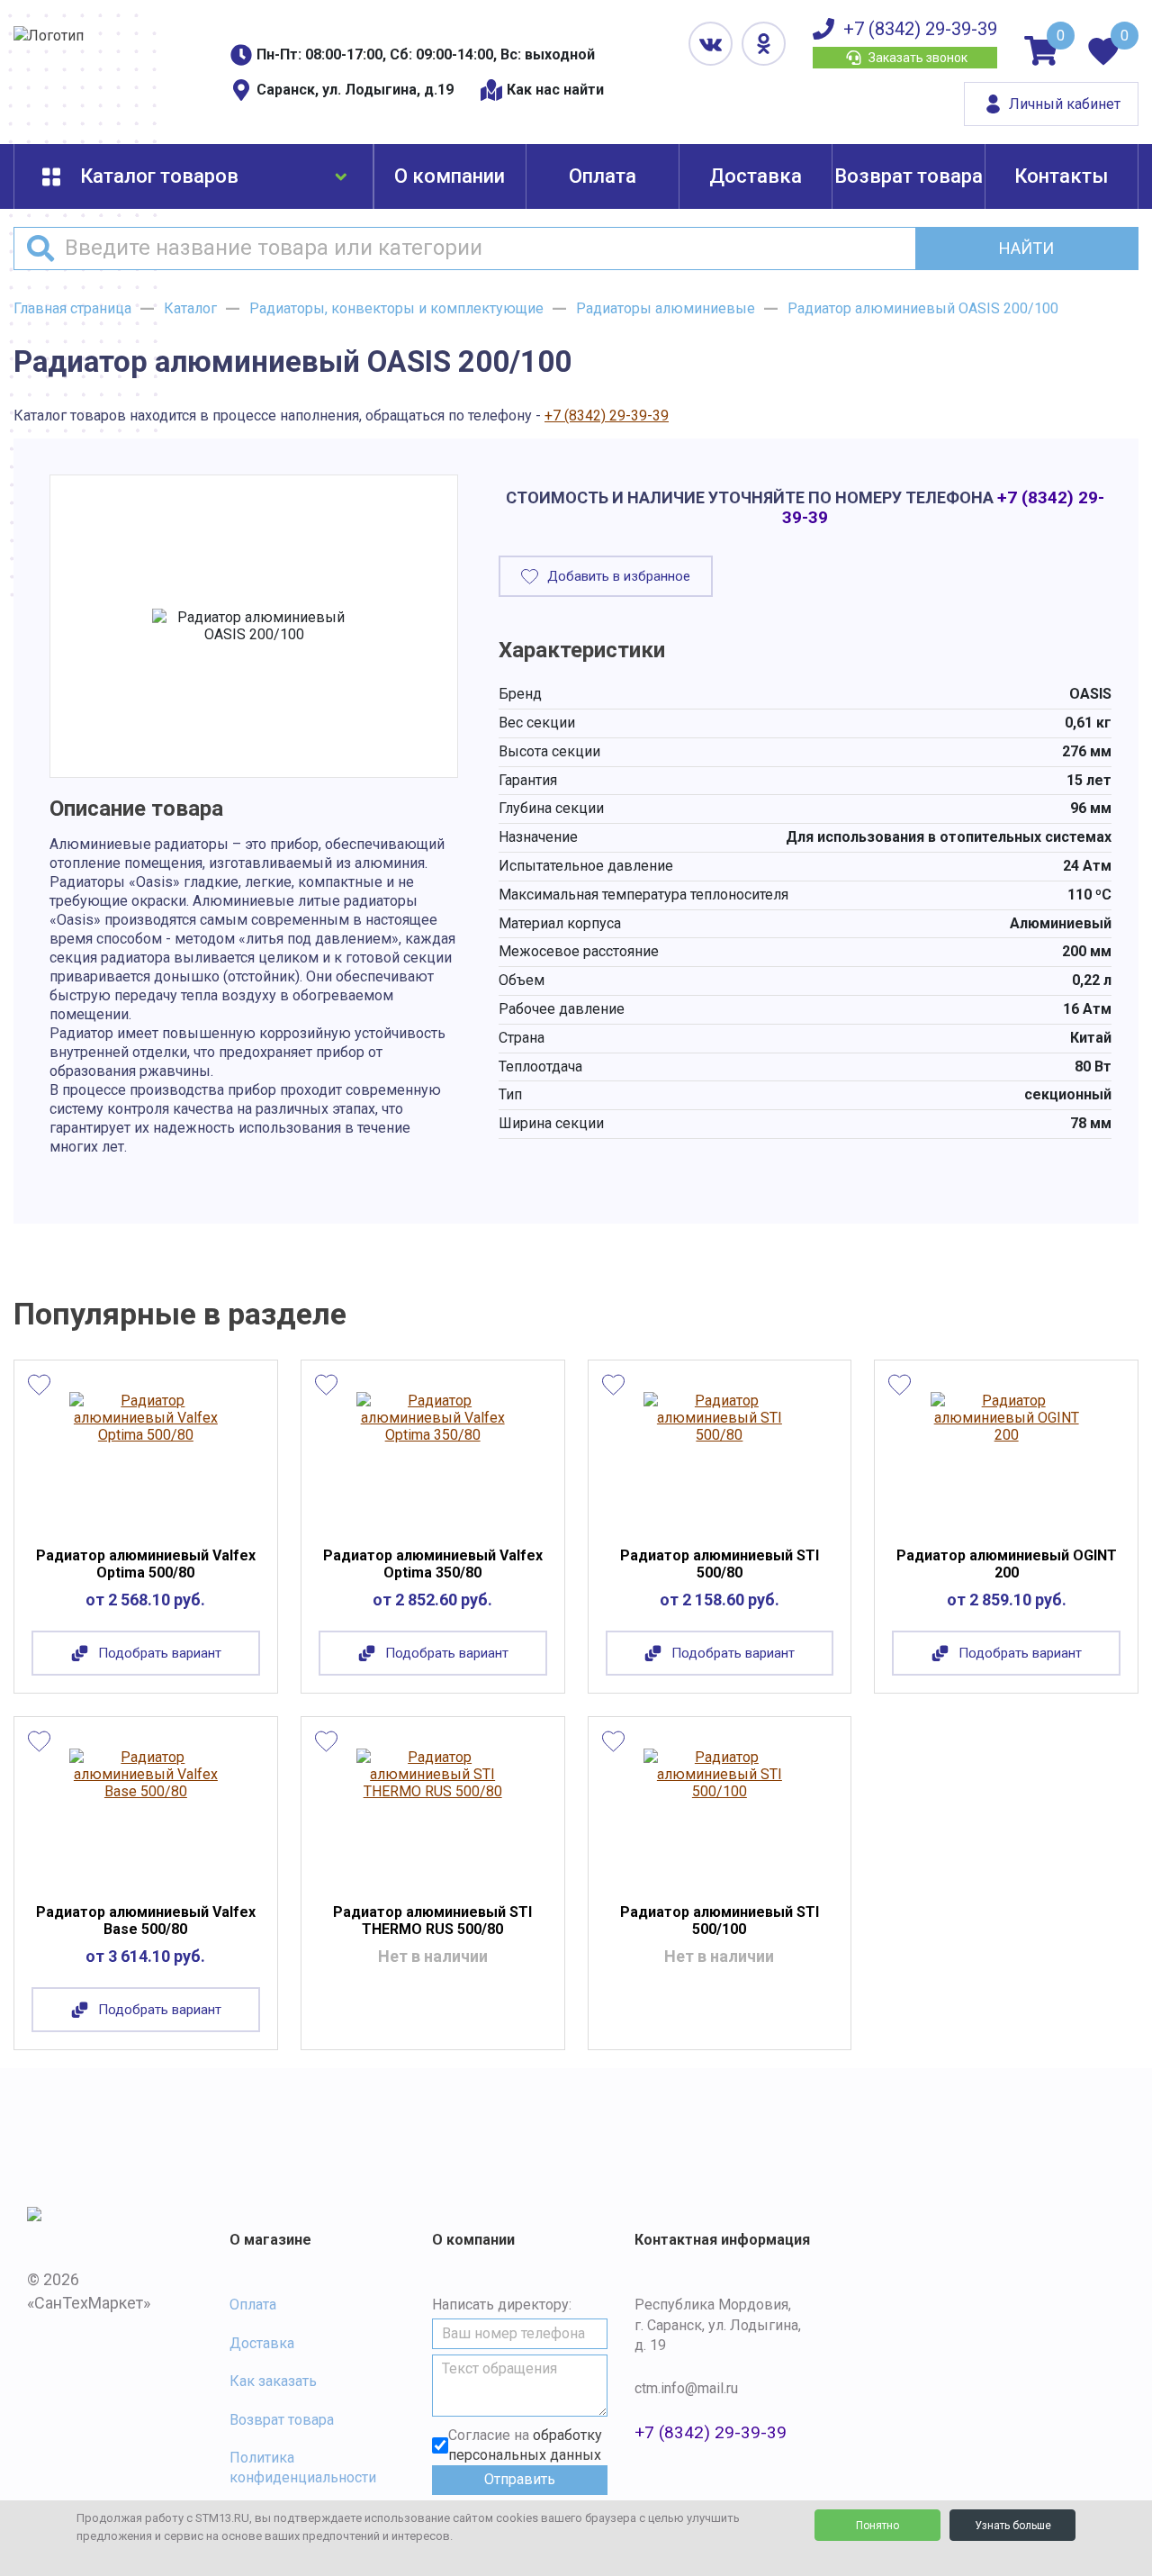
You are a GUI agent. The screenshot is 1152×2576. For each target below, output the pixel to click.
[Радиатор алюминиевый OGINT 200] (1007, 1458)
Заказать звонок (918, 58)
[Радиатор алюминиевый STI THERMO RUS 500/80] (432, 1814)
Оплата (603, 176)
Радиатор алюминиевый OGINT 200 (1007, 1564)
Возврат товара (909, 176)
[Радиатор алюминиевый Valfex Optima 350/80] (432, 1458)
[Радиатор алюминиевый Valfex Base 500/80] (145, 1814)
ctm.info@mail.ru (686, 2388)
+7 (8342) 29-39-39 (920, 29)
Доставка (756, 176)
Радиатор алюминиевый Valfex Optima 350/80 (433, 1564)
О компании (450, 176)
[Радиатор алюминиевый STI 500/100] (720, 1814)
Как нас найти (555, 90)
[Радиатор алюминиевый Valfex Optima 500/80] (145, 1458)
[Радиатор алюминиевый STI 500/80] (720, 1458)
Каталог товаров (159, 176)
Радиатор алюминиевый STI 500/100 (720, 1921)
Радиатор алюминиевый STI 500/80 (720, 1564)
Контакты (1061, 176)
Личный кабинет (1065, 104)
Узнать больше (1013, 2526)
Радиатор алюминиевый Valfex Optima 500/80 (146, 1564)
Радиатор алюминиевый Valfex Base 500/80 (146, 1921)
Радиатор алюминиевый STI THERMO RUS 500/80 (432, 1921)
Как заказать (273, 2381)
